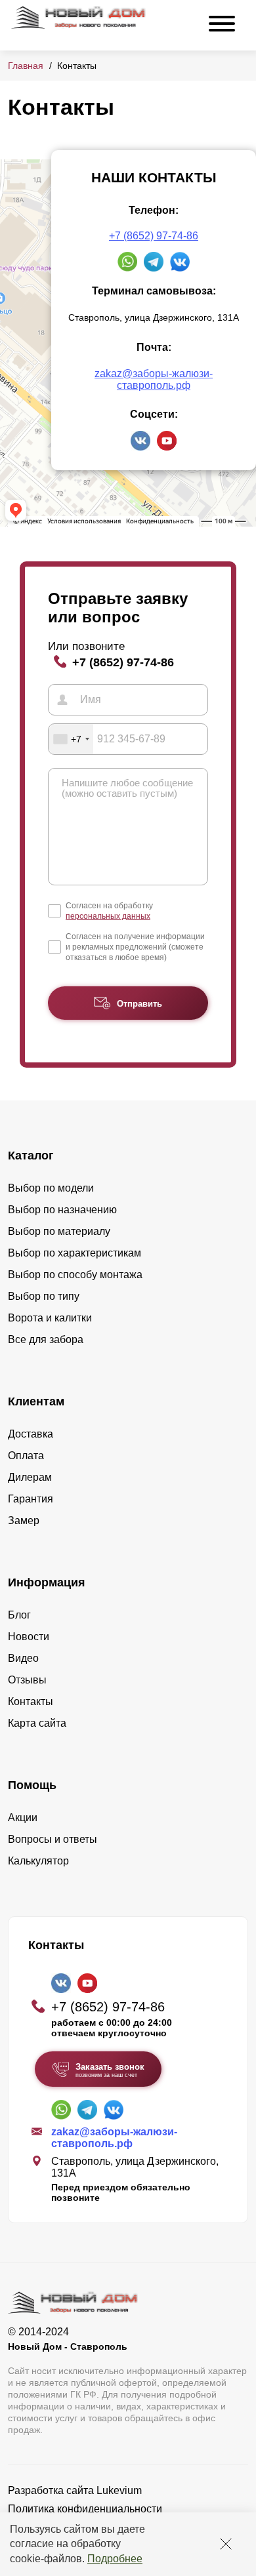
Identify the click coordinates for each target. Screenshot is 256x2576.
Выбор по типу (44, 1296)
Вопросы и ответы (53, 1839)
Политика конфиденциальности (85, 2509)
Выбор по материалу (59, 1231)
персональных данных (108, 916)
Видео (23, 1658)
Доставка (31, 1434)
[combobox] (71, 739)
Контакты (31, 1701)
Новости (29, 1637)
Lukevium (119, 2490)
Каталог (31, 1156)
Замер (24, 1520)
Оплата (26, 1456)
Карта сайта (37, 1723)
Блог (19, 1615)
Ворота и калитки (50, 1318)
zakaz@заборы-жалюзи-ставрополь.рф (154, 379)
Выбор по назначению (62, 1210)
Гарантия (31, 1499)
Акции (23, 1818)
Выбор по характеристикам (75, 1253)
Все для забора (46, 1339)
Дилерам (30, 1477)
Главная (26, 66)
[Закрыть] (226, 2544)
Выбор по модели (51, 1188)
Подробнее (115, 2559)
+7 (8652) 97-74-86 (154, 236)
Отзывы (27, 1680)
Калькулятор (38, 1861)
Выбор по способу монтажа (75, 1275)
